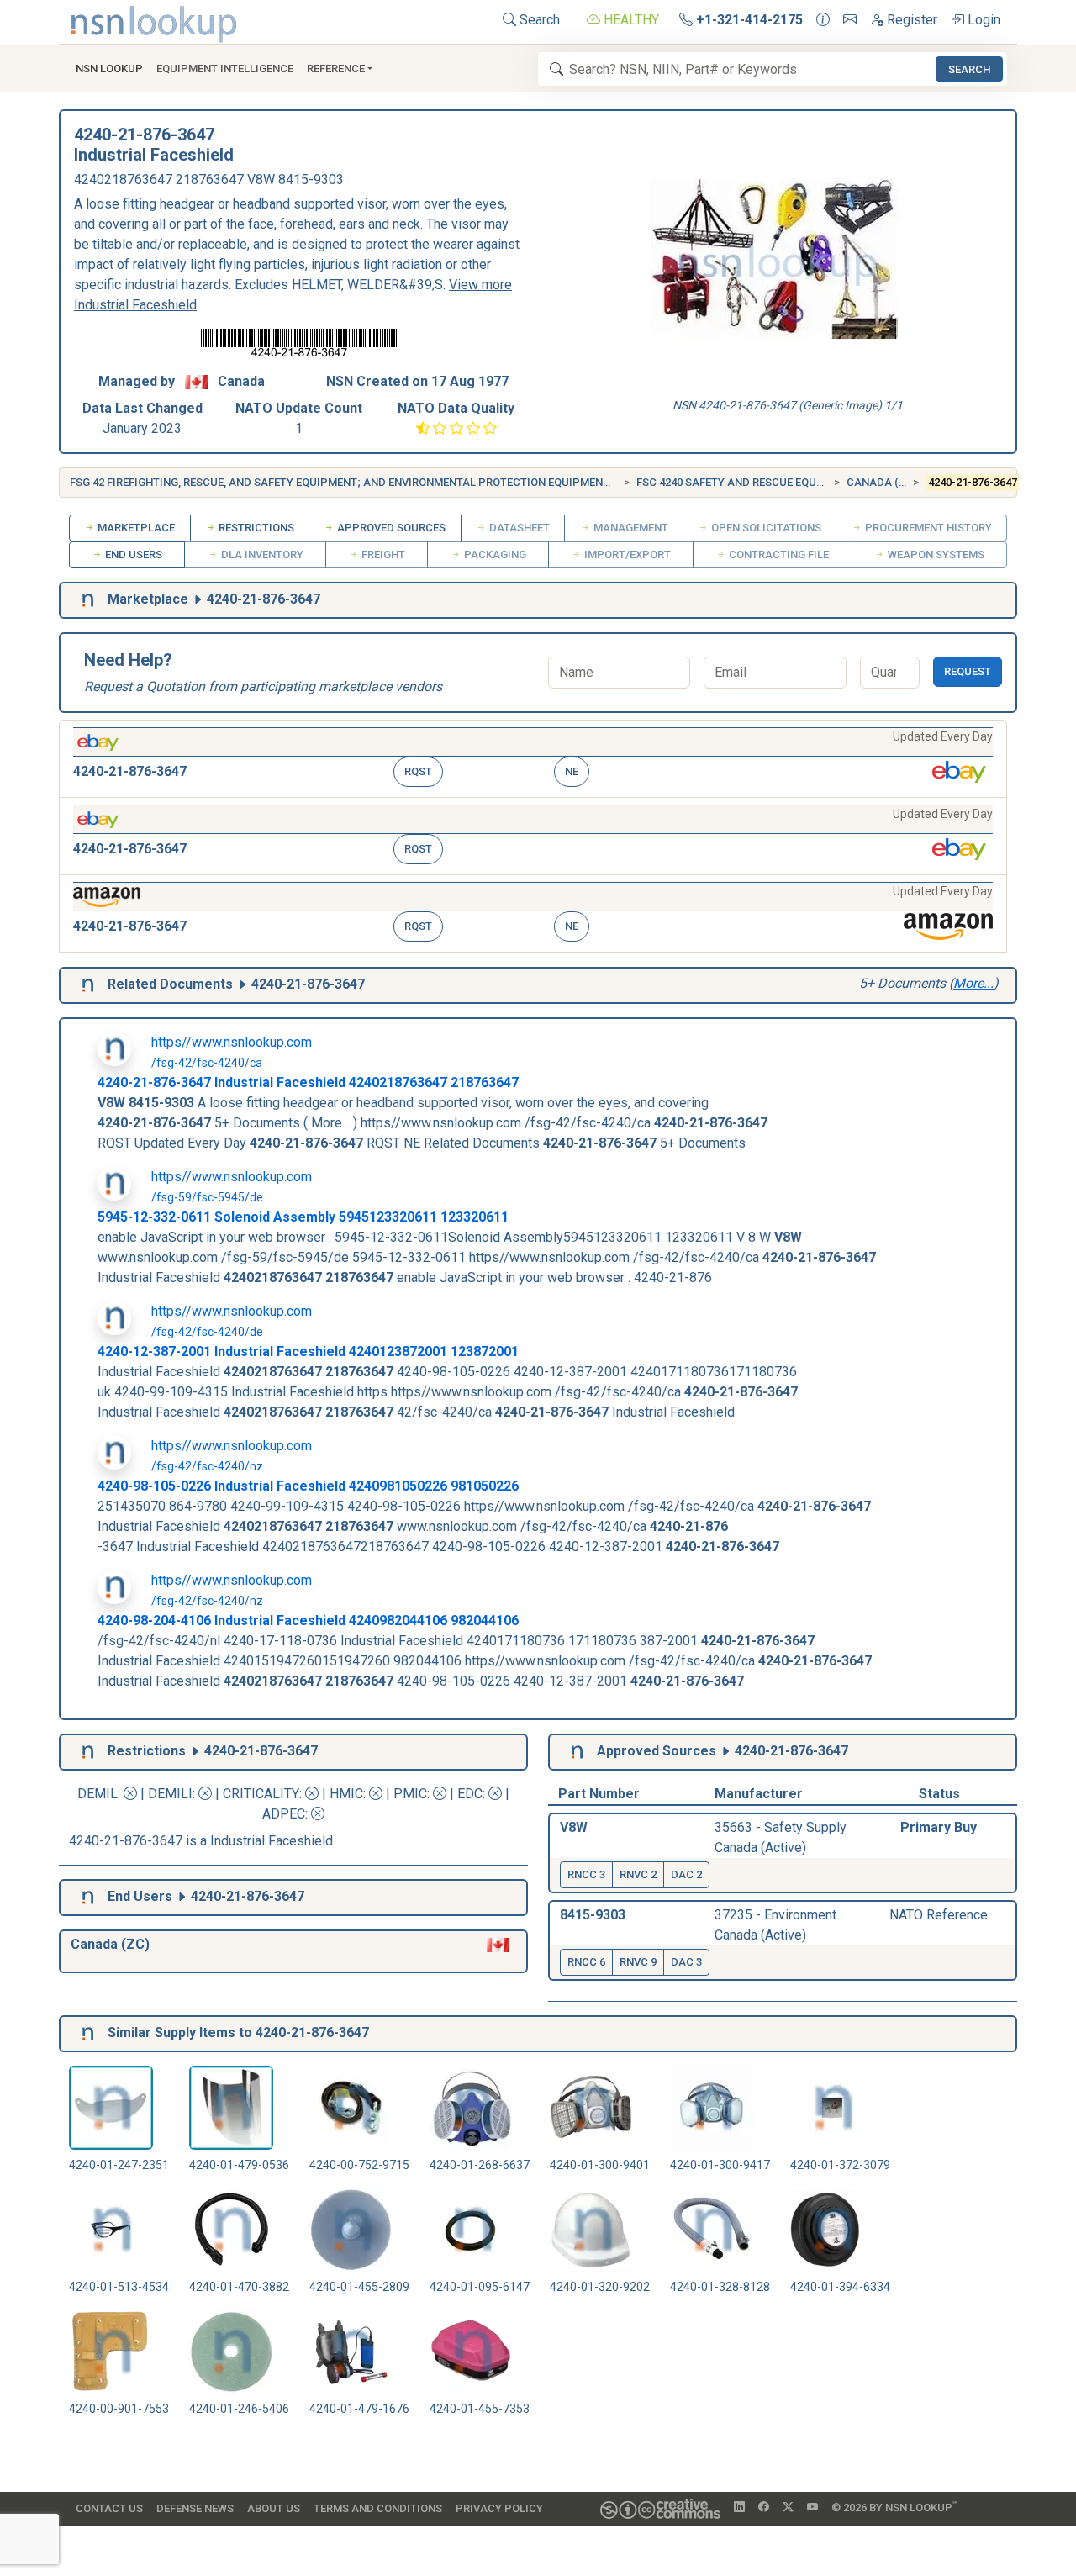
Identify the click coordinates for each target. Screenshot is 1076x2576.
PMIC (410, 1794)
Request (968, 671)
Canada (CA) (882, 482)
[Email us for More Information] (850, 20)
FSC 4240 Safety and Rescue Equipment (746, 482)
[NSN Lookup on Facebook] (764, 2508)
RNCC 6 (586, 1962)
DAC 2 (686, 1874)
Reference (336, 69)
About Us (274, 2508)
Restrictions (255, 528)
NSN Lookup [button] (109, 69)
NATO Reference (939, 1915)
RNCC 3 (586, 1874)
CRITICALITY (261, 1794)
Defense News (195, 2508)
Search (538, 20)
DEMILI (170, 1794)
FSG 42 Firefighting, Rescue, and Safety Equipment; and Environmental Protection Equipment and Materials (383, 482)
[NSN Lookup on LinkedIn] (739, 2508)
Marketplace (135, 528)
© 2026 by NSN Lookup (894, 2507)
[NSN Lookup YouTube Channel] (812, 2508)
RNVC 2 (638, 1874)
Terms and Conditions (378, 2508)
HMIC (346, 1794)
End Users (132, 554)
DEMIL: (100, 1794)
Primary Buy (939, 1827)
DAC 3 (686, 1962)
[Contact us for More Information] (823, 20)
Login (982, 20)
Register (910, 20)
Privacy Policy (499, 2508)
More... (973, 983)
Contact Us (109, 2508)
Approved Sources (390, 528)
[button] (533, 759)
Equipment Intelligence (225, 69)
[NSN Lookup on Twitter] (788, 2508)
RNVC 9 (638, 1962)
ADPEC (284, 1814)
